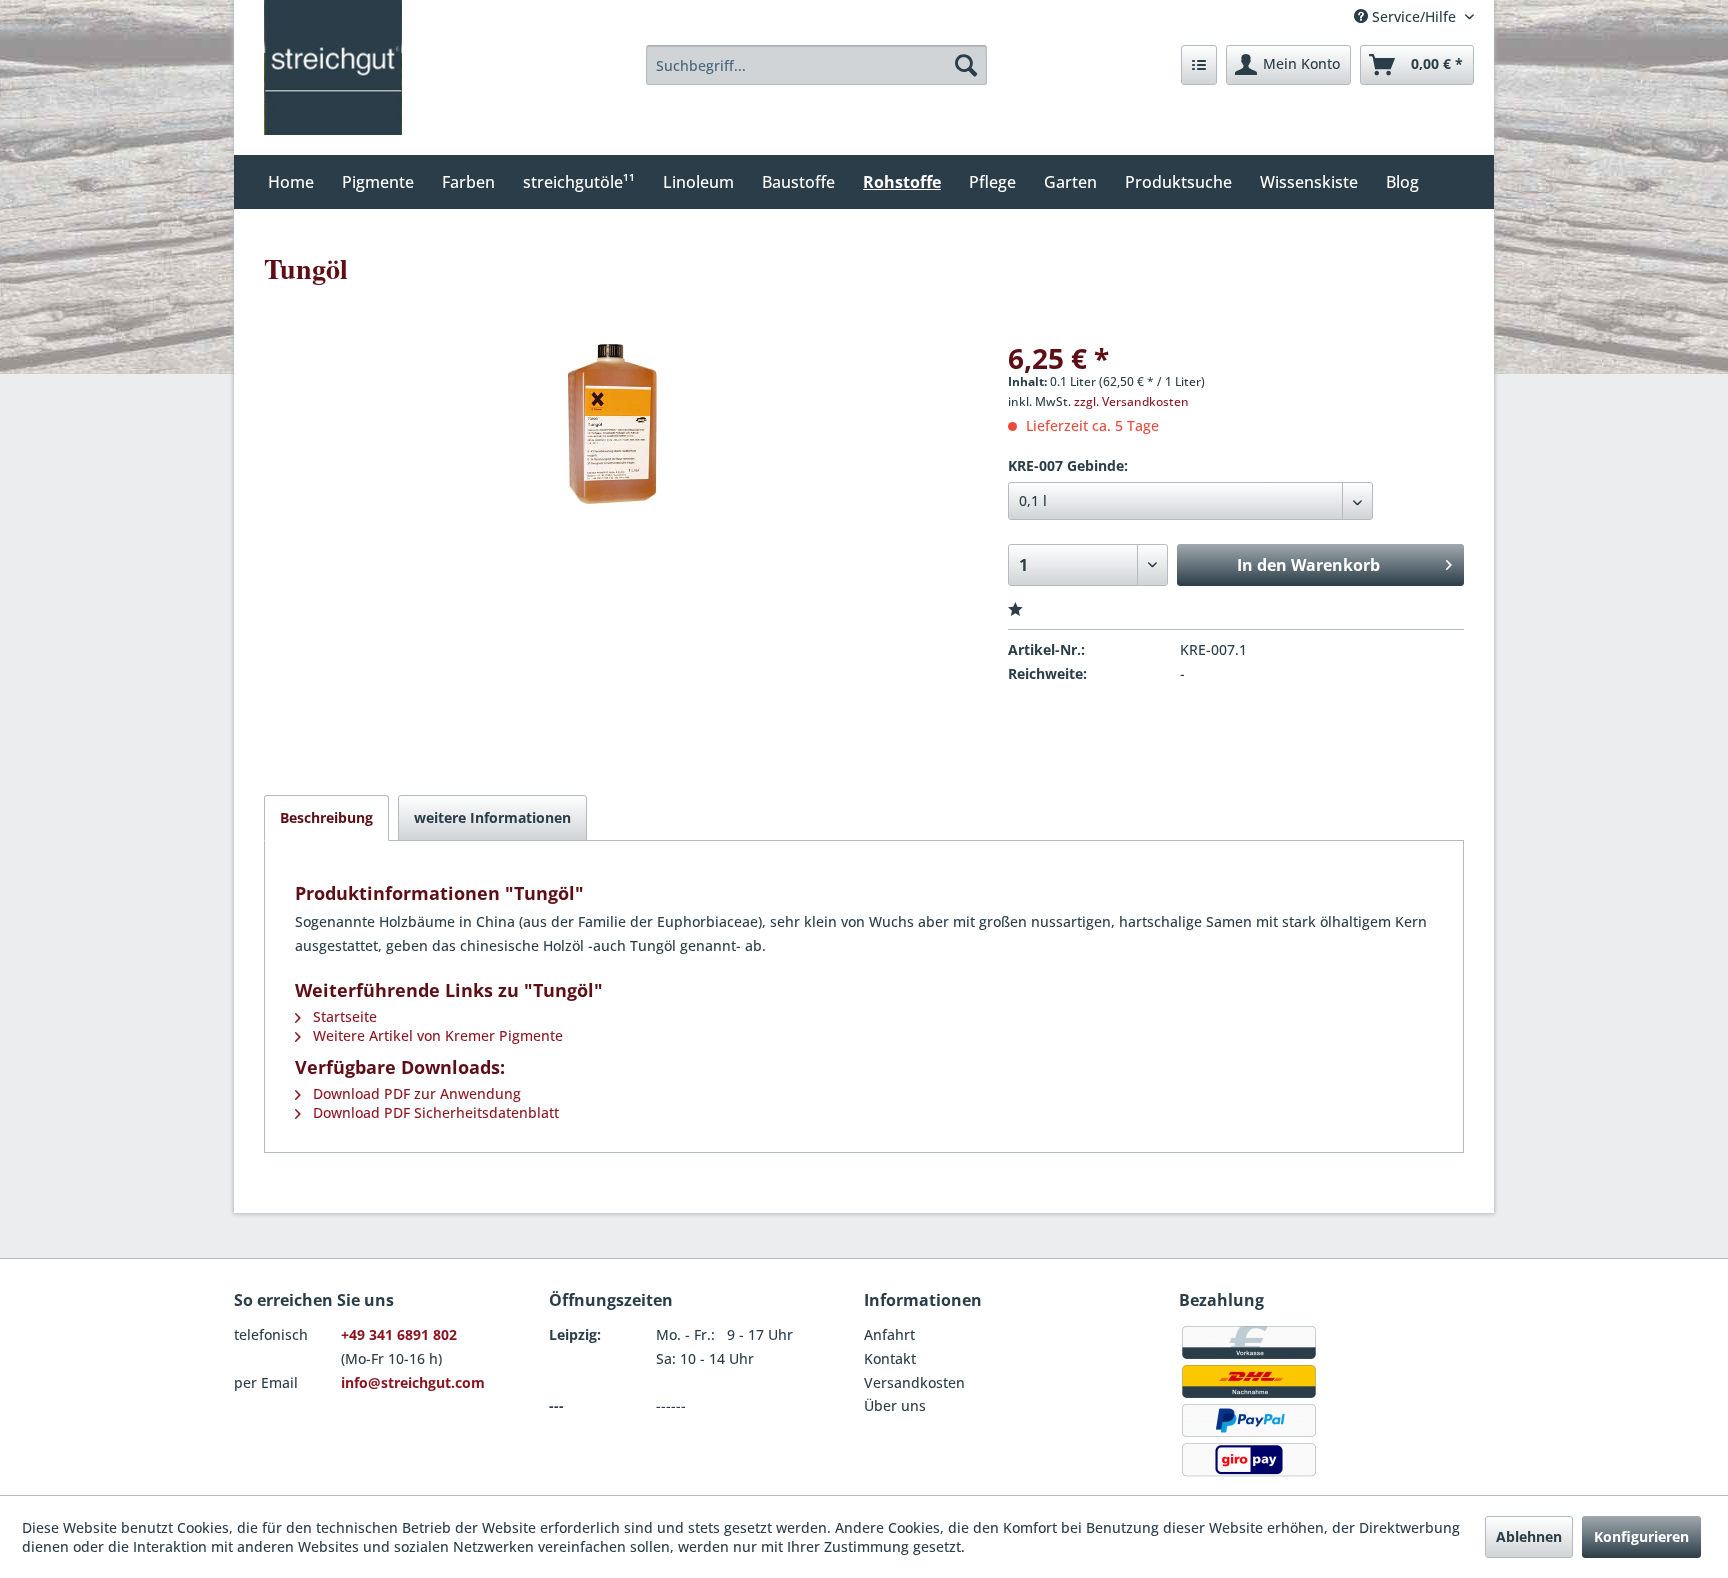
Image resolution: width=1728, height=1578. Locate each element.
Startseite (343, 1016)
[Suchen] (966, 65)
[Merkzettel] (1199, 65)
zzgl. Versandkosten (1131, 401)
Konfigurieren (1641, 1536)
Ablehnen (1529, 1536)
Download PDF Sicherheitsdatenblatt (434, 1112)
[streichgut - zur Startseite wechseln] (333, 67)
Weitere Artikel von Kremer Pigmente (436, 1035)
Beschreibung (326, 817)
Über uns (895, 1405)
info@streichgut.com (413, 1382)
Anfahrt (889, 1334)
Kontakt (890, 1358)
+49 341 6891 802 (399, 1334)
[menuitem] (817, 65)
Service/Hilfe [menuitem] (1414, 16)
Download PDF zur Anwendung (415, 1093)
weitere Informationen (492, 817)
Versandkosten (914, 1382)
